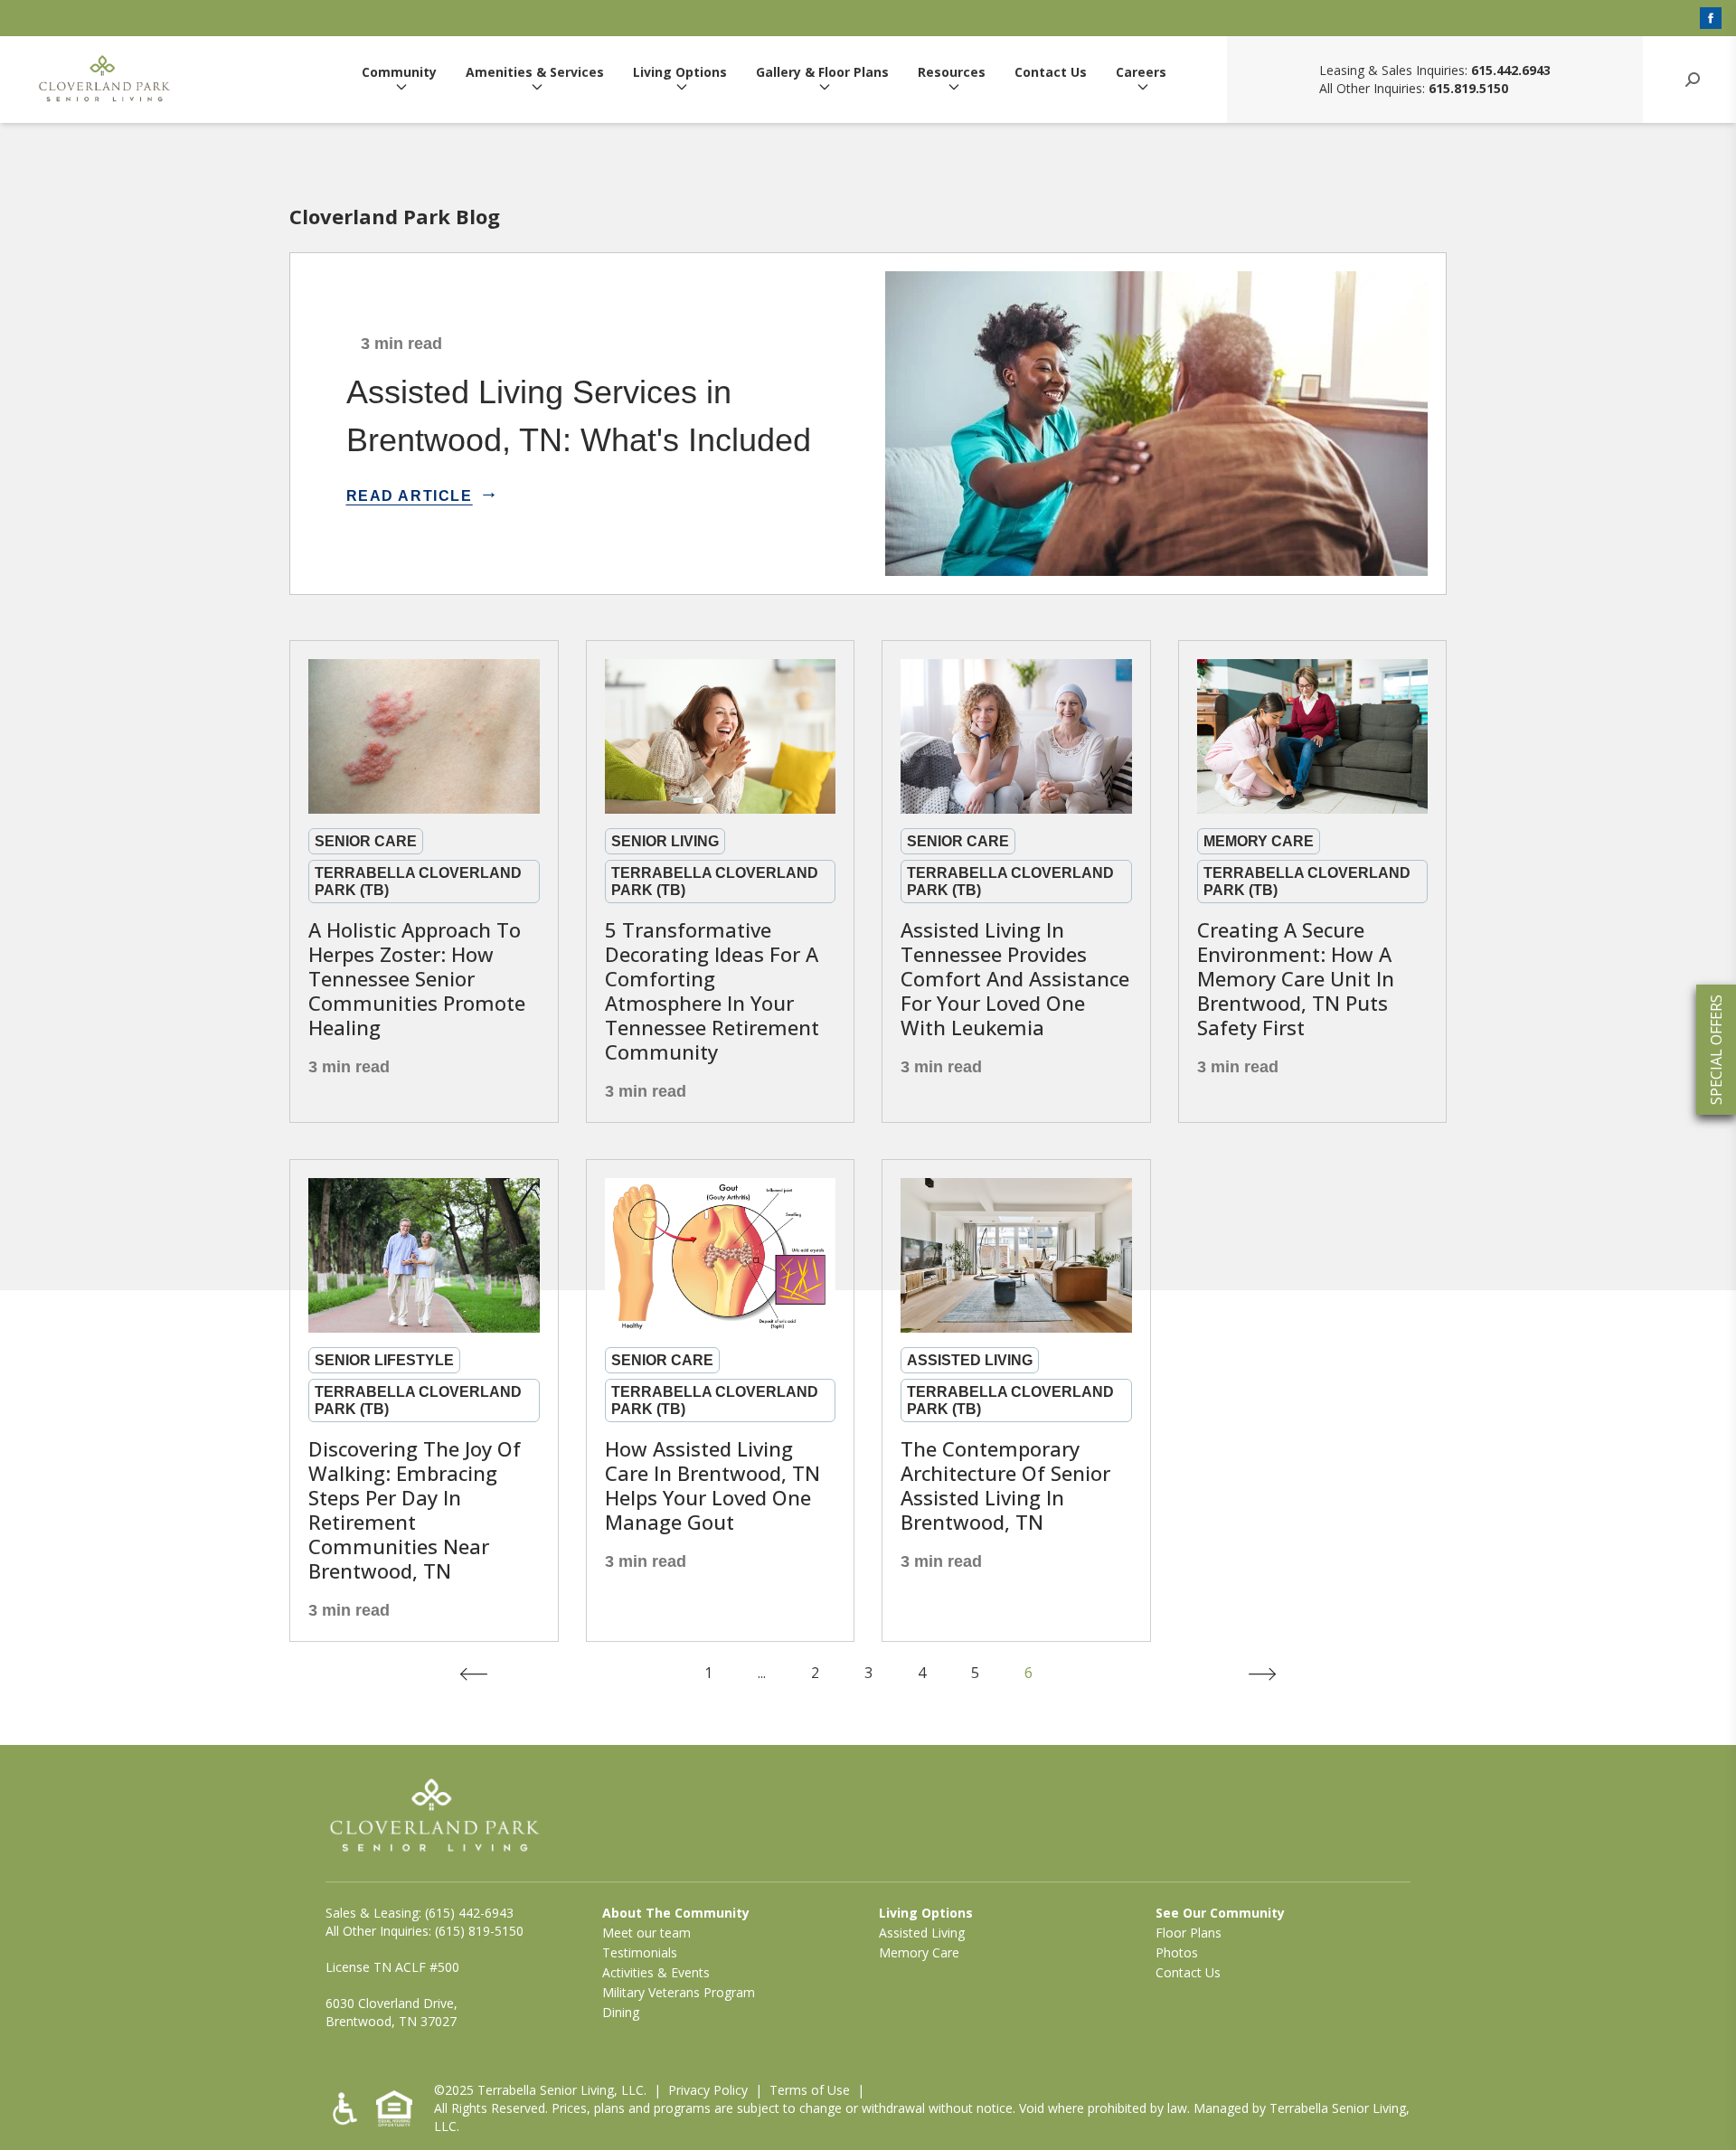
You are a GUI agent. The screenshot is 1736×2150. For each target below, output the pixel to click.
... (762, 1673)
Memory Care (919, 1952)
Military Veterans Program (679, 1992)
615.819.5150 (1468, 88)
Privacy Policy (708, 2090)
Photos (1177, 1952)
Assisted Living (922, 1933)
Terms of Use (810, 2090)
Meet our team (646, 1933)
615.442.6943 (1511, 70)
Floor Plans (1189, 1933)
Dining (621, 2012)
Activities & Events (656, 1972)
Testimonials (640, 1952)
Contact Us (1051, 73)
